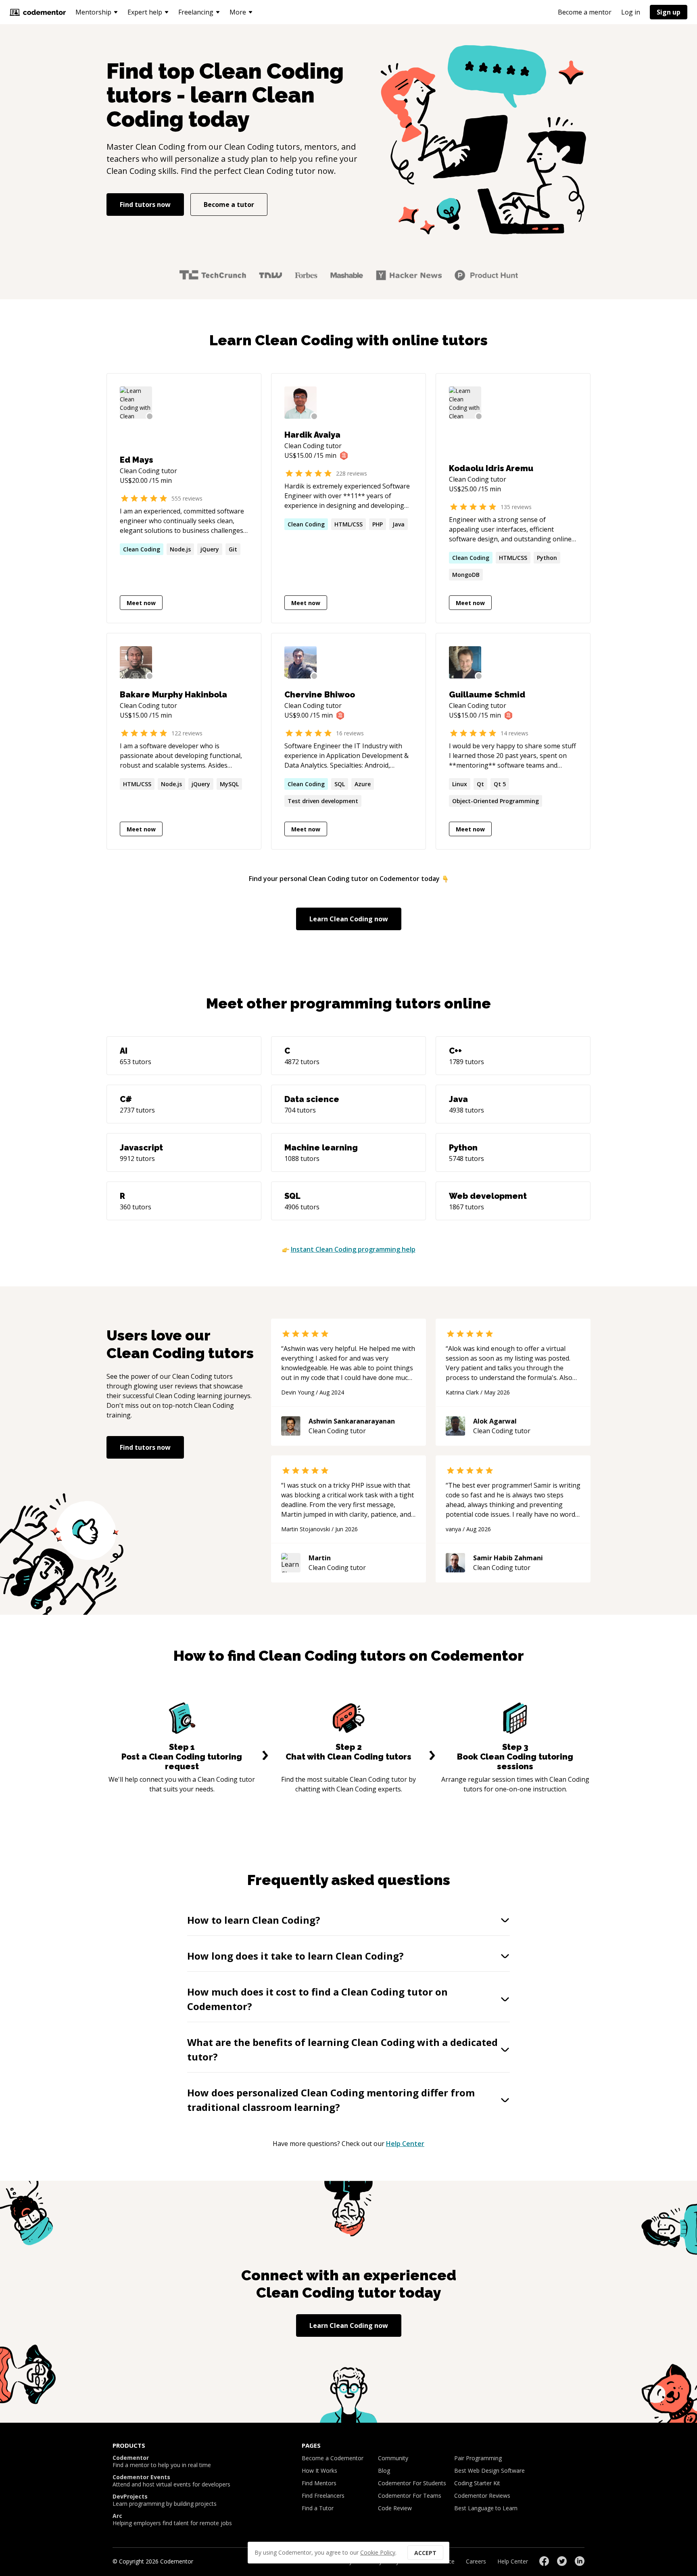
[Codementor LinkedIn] (580, 2561)
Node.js (180, 549)
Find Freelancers (323, 2496)
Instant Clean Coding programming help (353, 1249)
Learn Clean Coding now (349, 919)
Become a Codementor (333, 2458)
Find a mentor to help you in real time (162, 2461)
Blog (384, 2471)
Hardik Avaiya (312, 435)
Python (547, 558)
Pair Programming (478, 2458)
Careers (476, 2561)
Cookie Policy (378, 2552)
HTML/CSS (348, 524)
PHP (378, 524)
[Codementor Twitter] (562, 2561)
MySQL (229, 784)
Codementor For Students (412, 2483)
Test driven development (323, 801)
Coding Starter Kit (477, 2483)
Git (233, 549)
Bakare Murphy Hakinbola (173, 695)
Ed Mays (137, 460)
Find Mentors (319, 2483)
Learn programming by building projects (165, 2500)
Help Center (405, 2144)
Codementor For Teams (410, 2496)
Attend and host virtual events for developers (171, 2481)
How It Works (319, 2471)
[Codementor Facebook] (544, 2561)
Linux (460, 784)
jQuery (210, 549)
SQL (340, 784)
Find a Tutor (318, 2508)
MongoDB (466, 575)
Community (393, 2458)
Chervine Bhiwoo (320, 695)
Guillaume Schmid (487, 695)
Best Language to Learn (486, 2508)
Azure (363, 784)
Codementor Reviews (482, 2496)
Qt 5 (500, 784)
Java (399, 524)
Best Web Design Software (489, 2471)
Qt (480, 784)
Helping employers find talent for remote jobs (172, 2520)
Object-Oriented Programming (496, 801)
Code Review (395, 2508)
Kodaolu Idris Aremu (491, 468)
